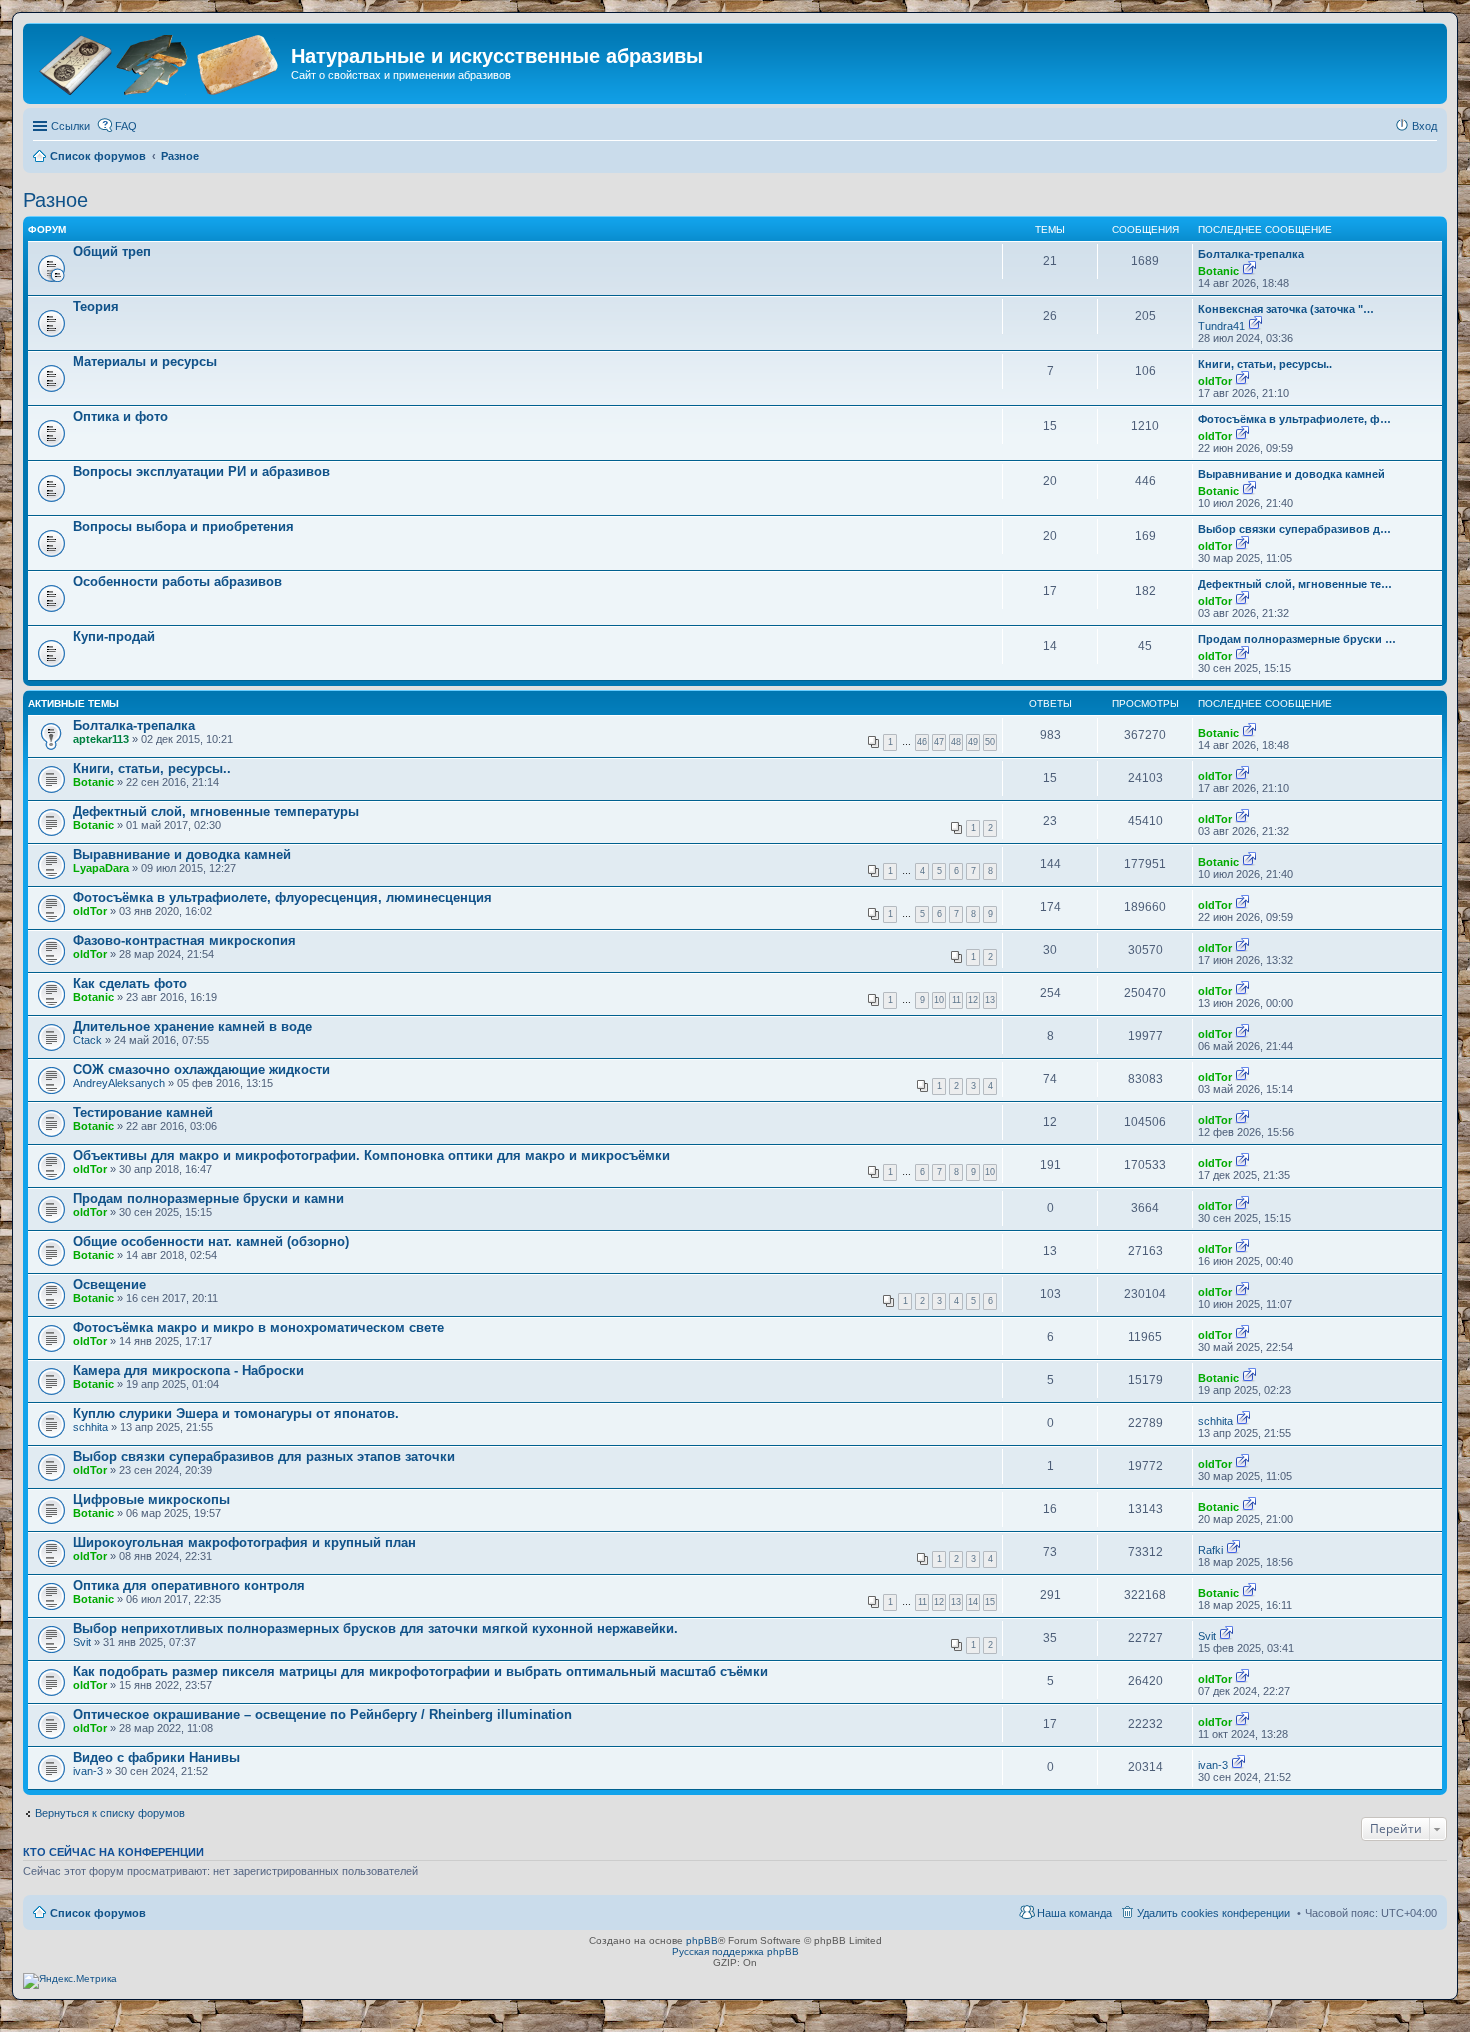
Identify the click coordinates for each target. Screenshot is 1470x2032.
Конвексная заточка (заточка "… (1286, 309)
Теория (96, 306)
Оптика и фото (120, 416)
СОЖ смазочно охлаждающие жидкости (201, 1069)
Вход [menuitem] (1424, 126)
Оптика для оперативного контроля (189, 1585)
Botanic (1218, 271)
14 (973, 1602)
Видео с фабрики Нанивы (156, 1757)
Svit (82, 1642)
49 (973, 742)
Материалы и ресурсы (145, 361)
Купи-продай (114, 636)
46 (922, 742)
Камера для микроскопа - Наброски (188, 1370)
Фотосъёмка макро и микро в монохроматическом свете (258, 1327)
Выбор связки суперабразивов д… (1294, 529)
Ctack (87, 1040)
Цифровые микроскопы (151, 1499)
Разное (55, 200)
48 (956, 742)
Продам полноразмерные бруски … (1297, 639)
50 (990, 742)
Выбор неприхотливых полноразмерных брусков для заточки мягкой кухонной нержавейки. (375, 1628)
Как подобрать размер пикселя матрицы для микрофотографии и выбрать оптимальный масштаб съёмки (420, 1671)
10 (939, 1000)
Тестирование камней (143, 1112)
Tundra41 (1221, 326)
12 (973, 1000)
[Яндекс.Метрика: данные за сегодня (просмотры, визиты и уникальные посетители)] (70, 1981)
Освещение (109, 1284)
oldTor (1215, 381)
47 (939, 742)
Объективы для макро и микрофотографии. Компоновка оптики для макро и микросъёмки (371, 1155)
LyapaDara (101, 868)
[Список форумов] (159, 62)
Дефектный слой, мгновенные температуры (216, 811)
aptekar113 (101, 739)
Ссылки (70, 126)
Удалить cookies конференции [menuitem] (1213, 1913)
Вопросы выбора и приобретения (183, 526)
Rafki (1210, 1550)
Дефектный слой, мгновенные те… (1295, 584)
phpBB (702, 1940)
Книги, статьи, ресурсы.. (1265, 364)
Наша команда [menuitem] (1074, 1913)
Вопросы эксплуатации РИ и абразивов (201, 471)
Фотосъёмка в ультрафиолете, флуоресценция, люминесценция (282, 897)
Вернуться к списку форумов (110, 1813)
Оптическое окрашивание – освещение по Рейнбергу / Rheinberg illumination (322, 1714)
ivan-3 (88, 1771)
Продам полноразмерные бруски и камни (208, 1198)
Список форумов (98, 1913)
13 (990, 1000)
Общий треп (112, 251)
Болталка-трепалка (1251, 254)
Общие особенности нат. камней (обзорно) (211, 1241)
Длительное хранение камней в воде (192, 1026)
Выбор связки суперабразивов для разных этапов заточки (264, 1456)
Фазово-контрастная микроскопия (184, 940)
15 (990, 1602)
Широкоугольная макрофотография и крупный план (244, 1542)
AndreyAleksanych (119, 1083)
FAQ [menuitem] (126, 126)
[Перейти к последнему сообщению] (1249, 271)
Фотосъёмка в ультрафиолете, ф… (1294, 419)
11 (956, 1000)
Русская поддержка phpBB (735, 1951)
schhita (90, 1427)
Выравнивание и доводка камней (1291, 474)
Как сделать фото (130, 983)
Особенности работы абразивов (177, 581)
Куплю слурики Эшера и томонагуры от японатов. (236, 1413)
